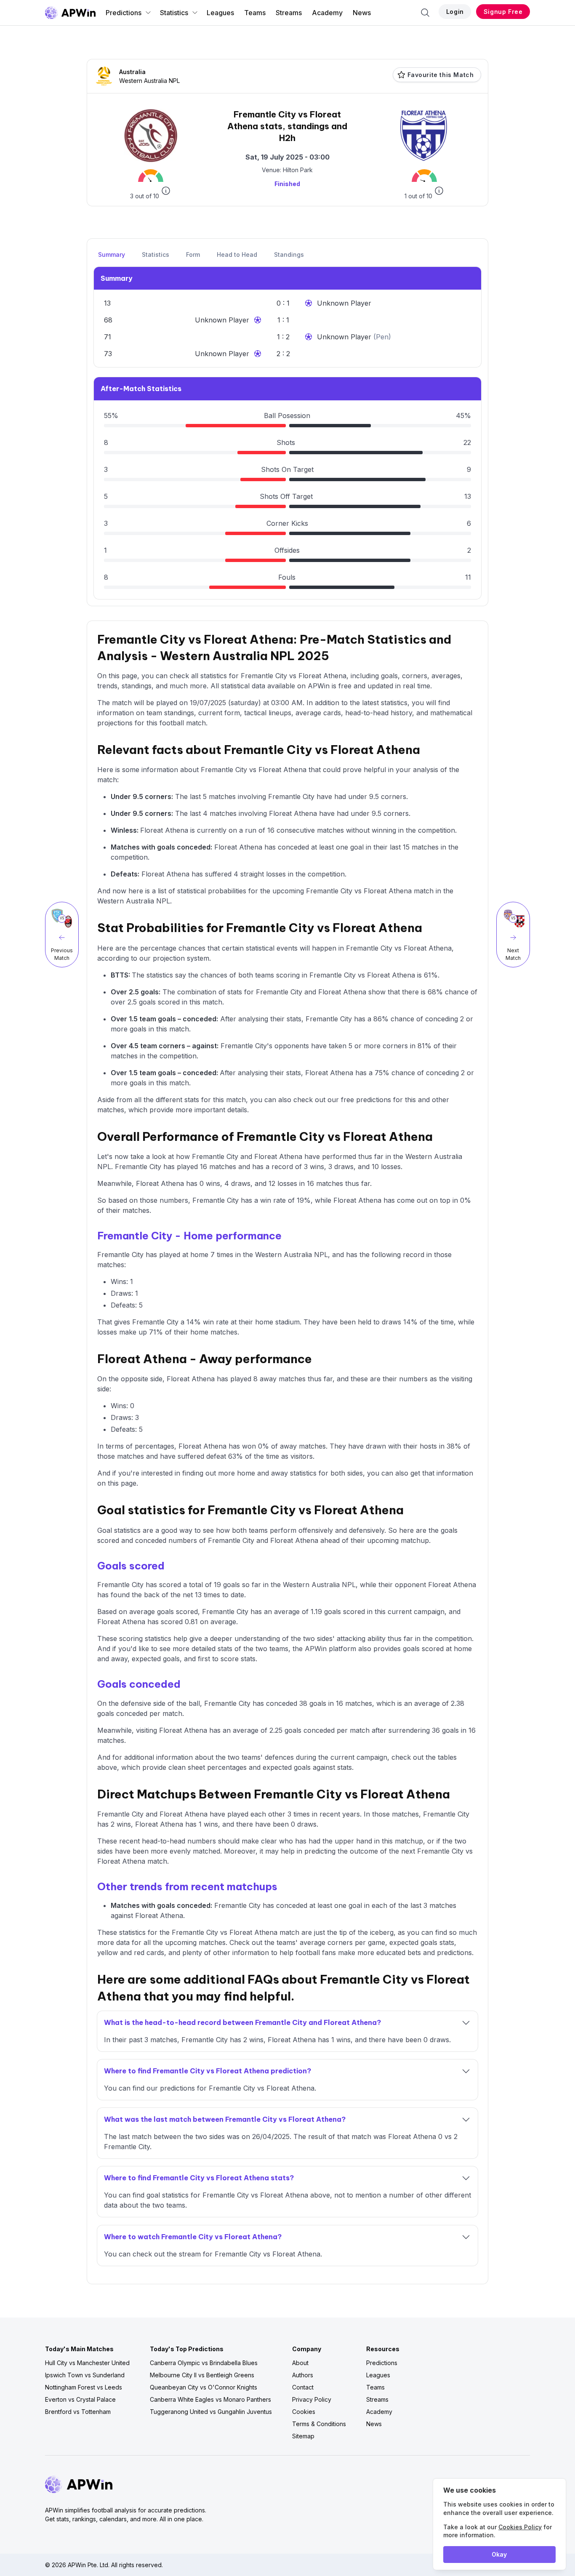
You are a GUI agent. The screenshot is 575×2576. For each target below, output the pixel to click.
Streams (289, 13)
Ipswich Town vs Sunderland (85, 2375)
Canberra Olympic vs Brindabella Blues (204, 2363)
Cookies (304, 2412)
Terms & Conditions (319, 2424)
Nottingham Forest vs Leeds (84, 2387)
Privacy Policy (312, 2399)
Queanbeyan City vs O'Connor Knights (204, 2387)
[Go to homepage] (70, 13)
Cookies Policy (520, 2527)
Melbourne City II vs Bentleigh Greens (202, 2375)
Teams (255, 13)
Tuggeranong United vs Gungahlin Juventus (211, 2412)
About (300, 2363)
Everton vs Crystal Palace (80, 2399)
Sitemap (303, 2436)
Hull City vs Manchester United (87, 2363)
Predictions (124, 13)
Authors (303, 2375)
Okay (499, 2554)
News (362, 13)
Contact (303, 2387)
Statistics (174, 13)
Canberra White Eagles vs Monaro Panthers (210, 2399)
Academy (327, 13)
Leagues (220, 13)
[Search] (425, 13)
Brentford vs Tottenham (78, 2412)
